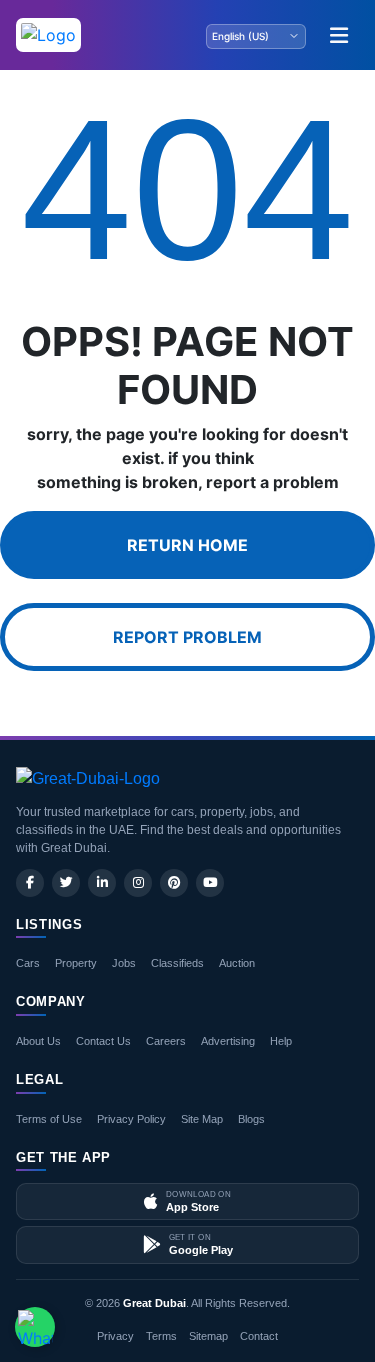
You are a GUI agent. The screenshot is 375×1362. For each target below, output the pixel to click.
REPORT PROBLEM (187, 637)
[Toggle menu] (339, 35)
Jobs (124, 963)
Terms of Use (49, 1119)
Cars (28, 963)
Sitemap (208, 1336)
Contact (259, 1336)
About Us (38, 1041)
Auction (237, 963)
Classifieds (177, 963)
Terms (161, 1336)
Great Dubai (154, 1303)
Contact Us (103, 1041)
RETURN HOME (187, 545)
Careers (166, 1041)
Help (281, 1041)
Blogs (251, 1119)
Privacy (115, 1336)
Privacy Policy (131, 1119)
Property (76, 963)
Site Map (202, 1119)
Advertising (228, 1041)
